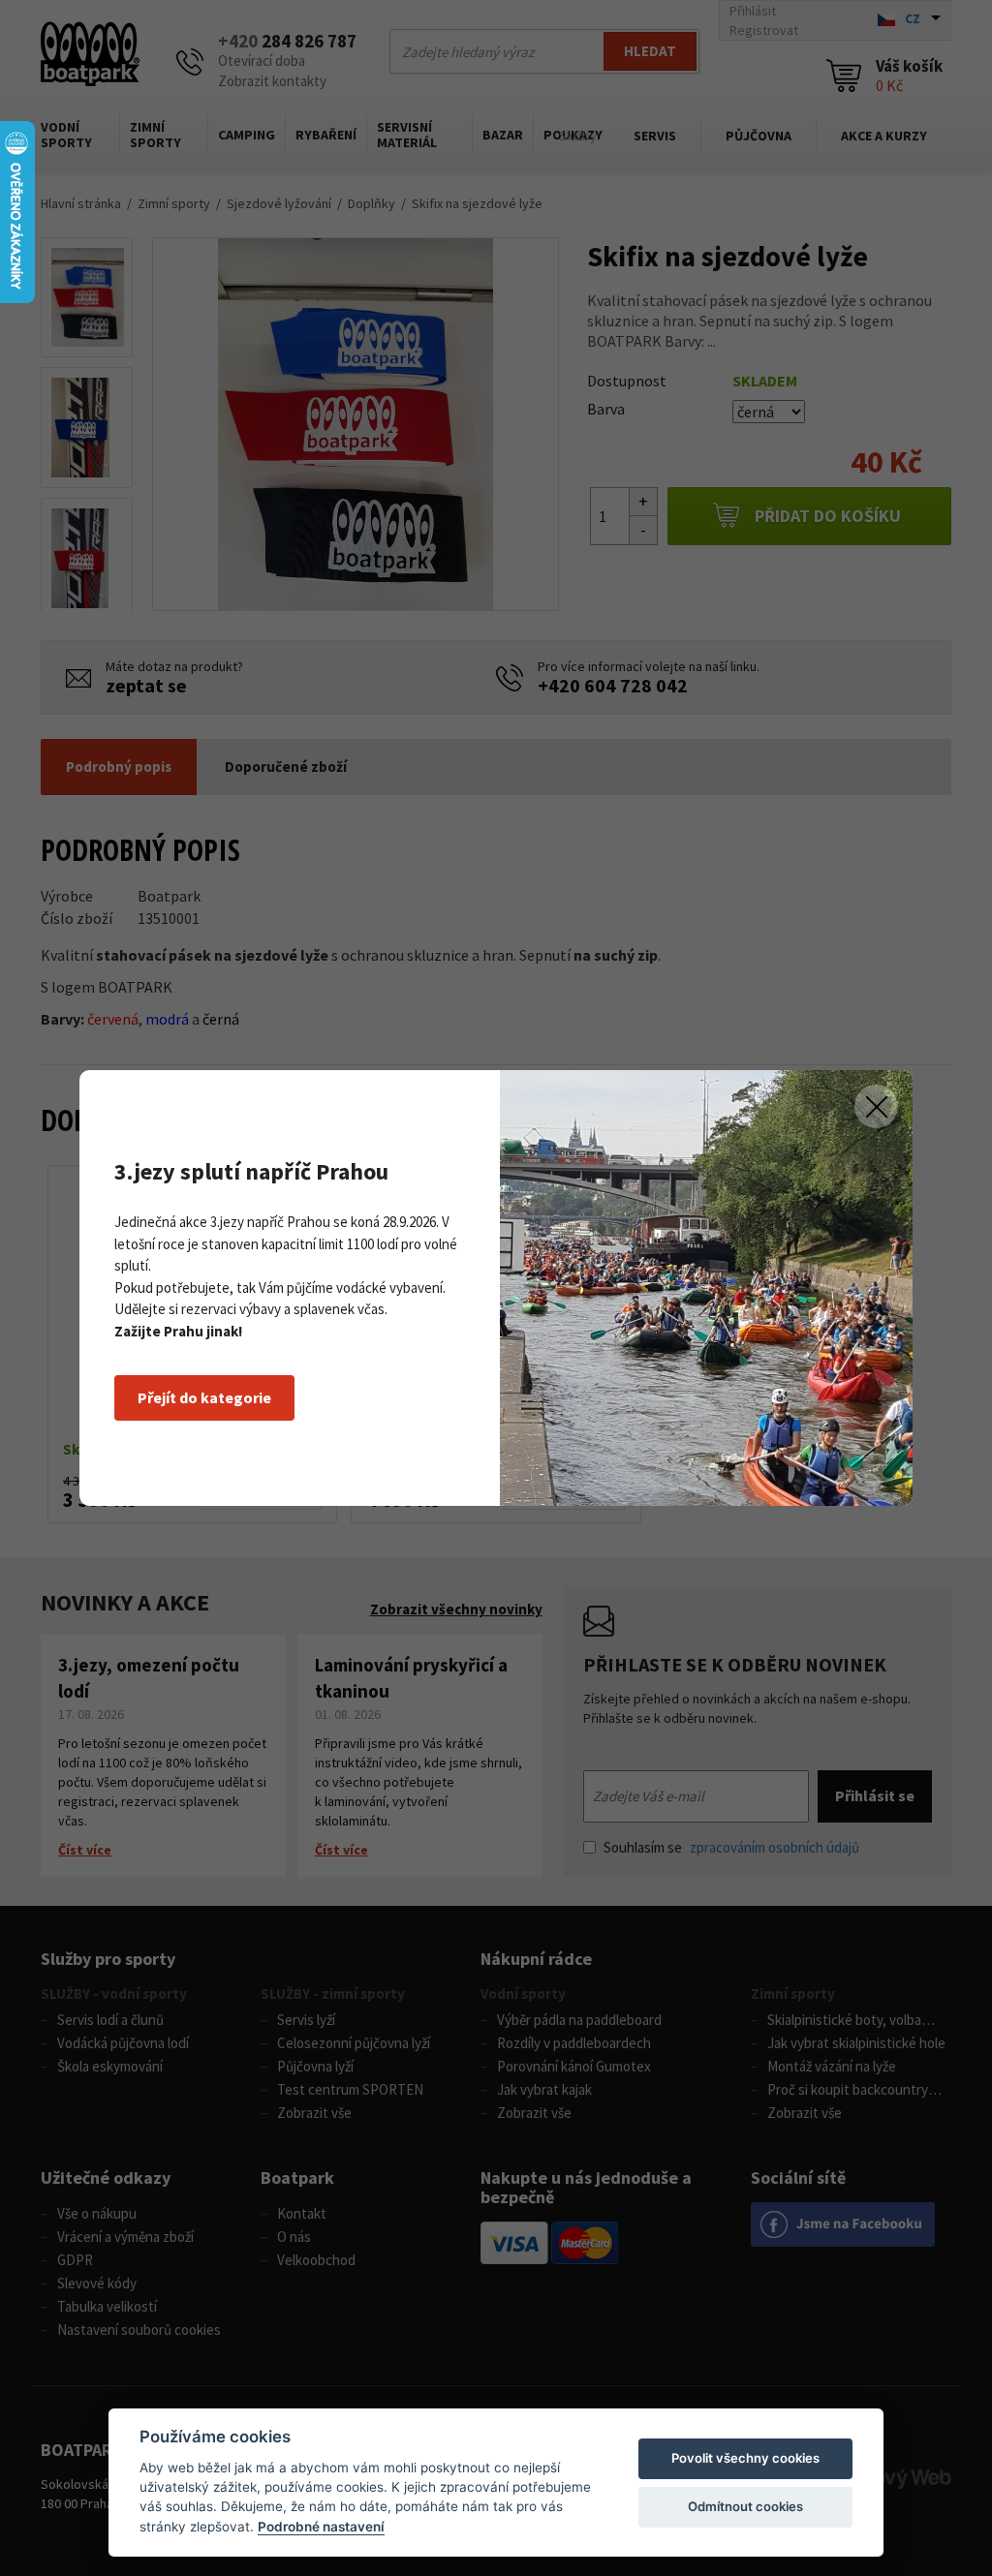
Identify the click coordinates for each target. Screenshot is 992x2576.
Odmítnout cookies (745, 2506)
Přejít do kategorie (204, 1397)
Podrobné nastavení (321, 2527)
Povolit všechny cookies (745, 2458)
